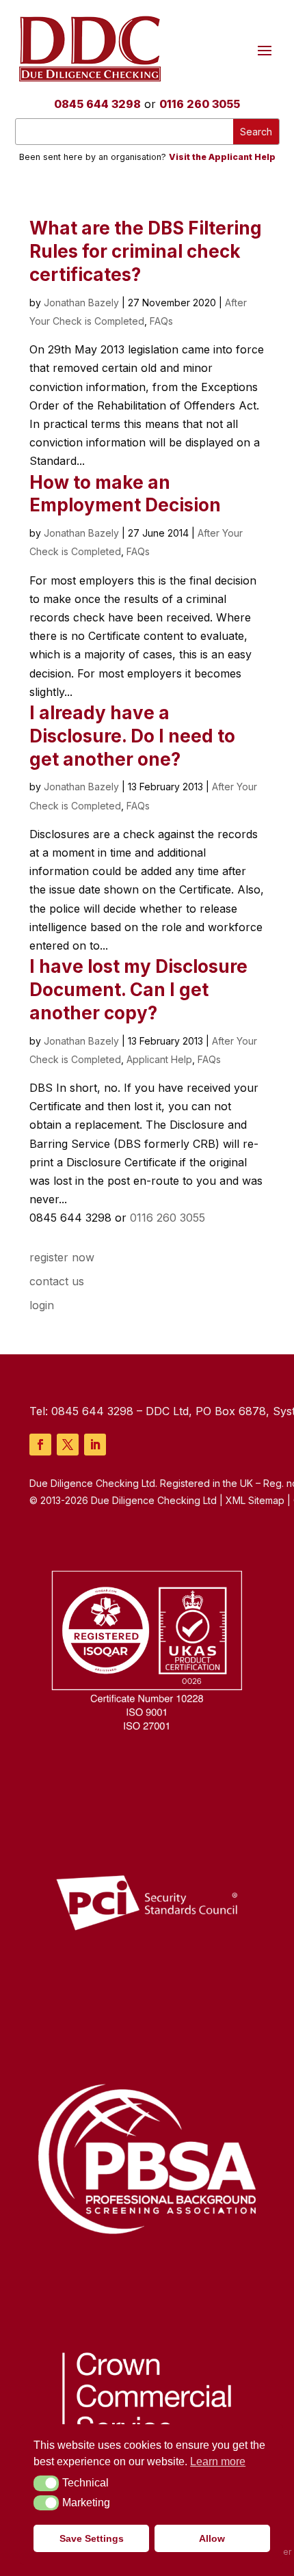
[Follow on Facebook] (40, 1445)
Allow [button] (212, 2538)
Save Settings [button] (92, 2538)
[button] (46, 2483)
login (42, 1305)
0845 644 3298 (97, 104)
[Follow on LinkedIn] (95, 1445)
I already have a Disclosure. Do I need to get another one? (132, 736)
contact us (57, 1281)
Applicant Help (159, 1059)
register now (62, 1257)
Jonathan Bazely (81, 303)
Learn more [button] (218, 2461)
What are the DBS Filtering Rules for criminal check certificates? (146, 251)
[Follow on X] (68, 1445)
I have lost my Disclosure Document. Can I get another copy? (138, 990)
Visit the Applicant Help (222, 157)
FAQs (161, 321)
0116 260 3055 (200, 104)
